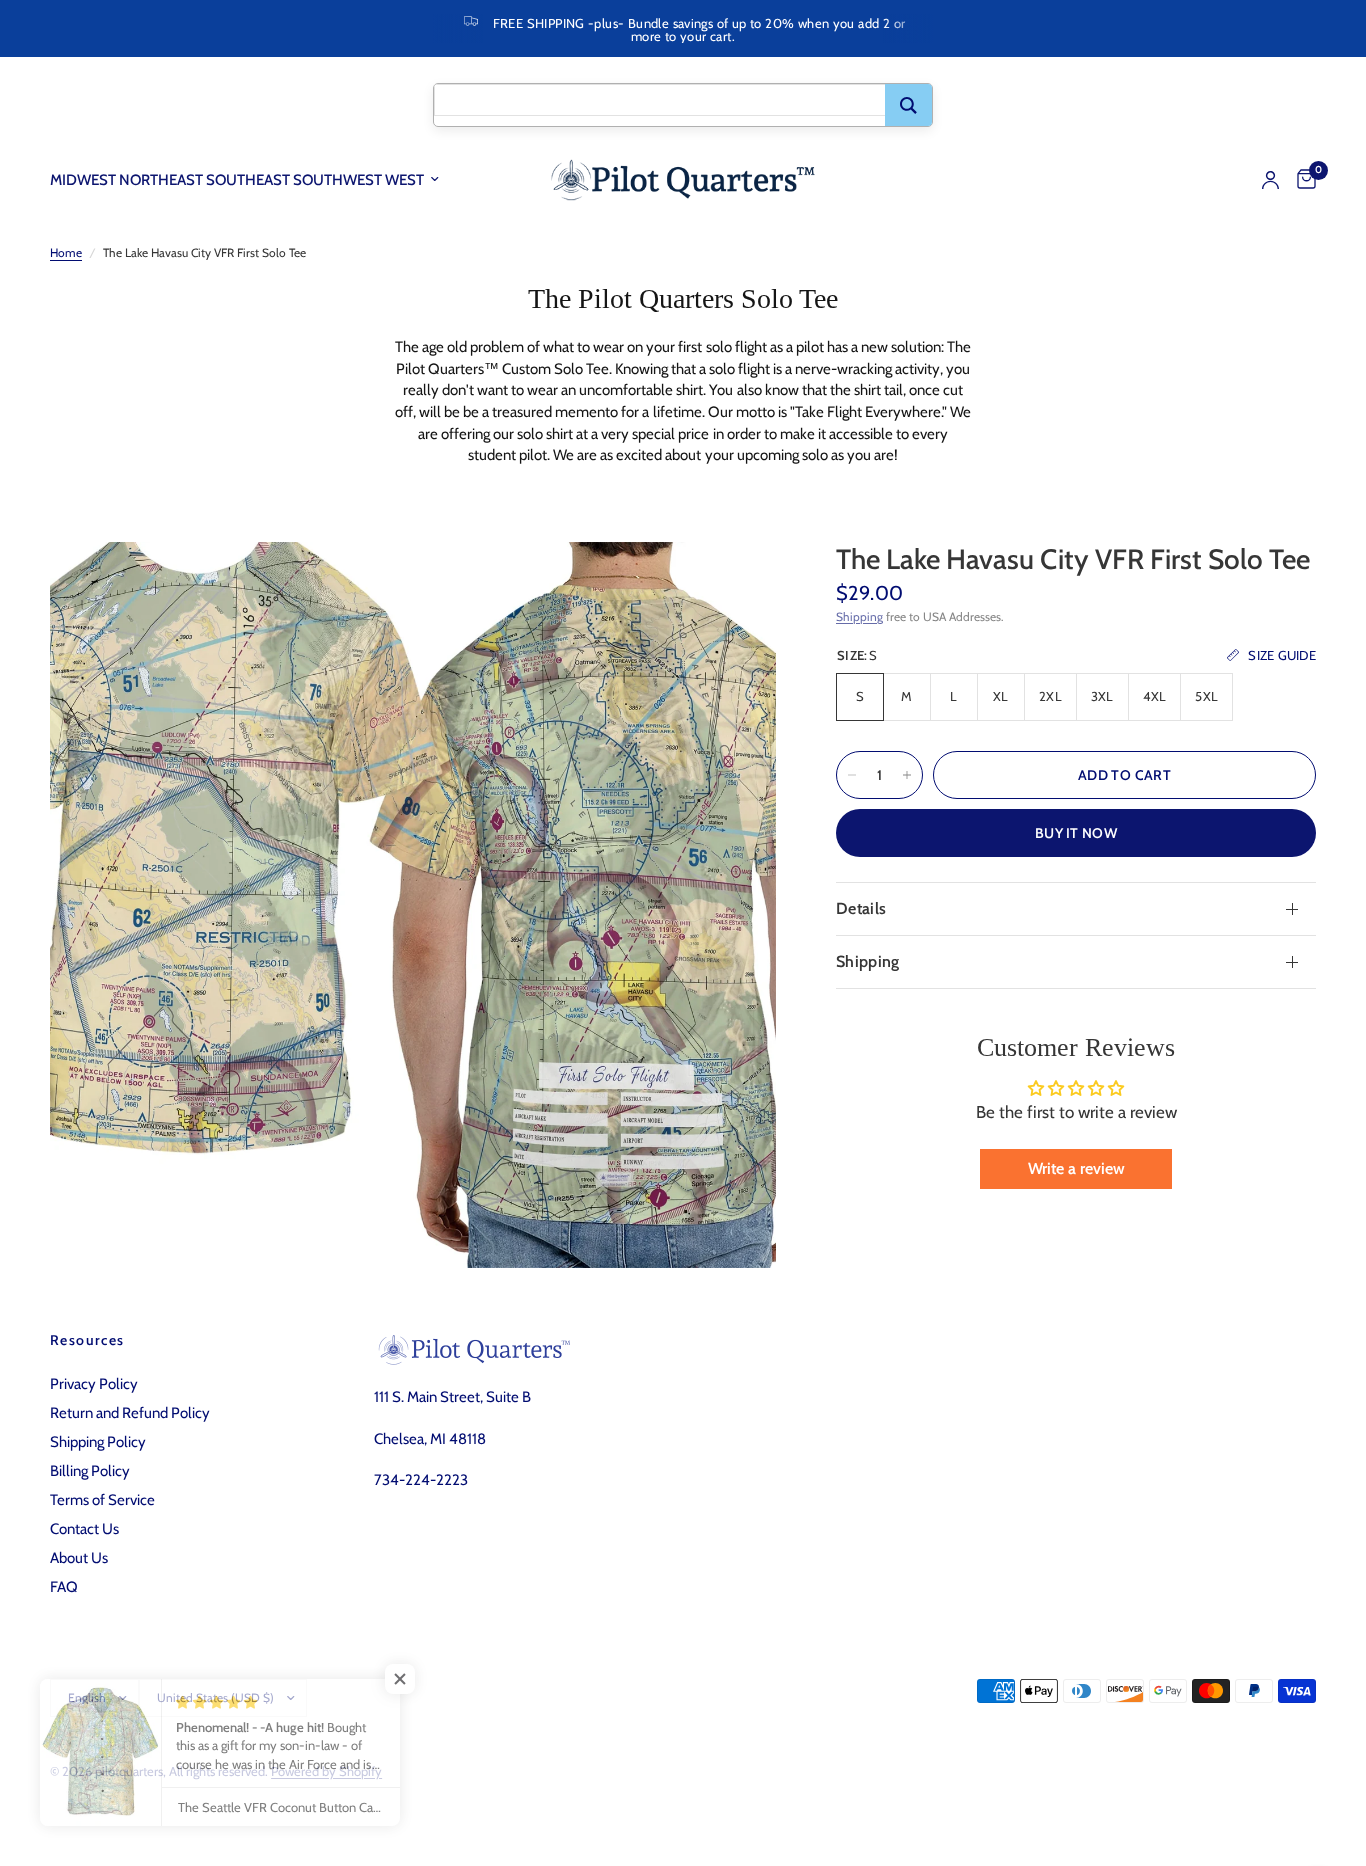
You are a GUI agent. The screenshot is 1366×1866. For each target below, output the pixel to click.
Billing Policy (90, 1471)
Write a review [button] (1076, 1168)
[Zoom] (734, 584)
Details (861, 908)
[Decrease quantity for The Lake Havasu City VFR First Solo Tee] (852, 775)
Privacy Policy (94, 1384)
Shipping (859, 616)
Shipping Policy (98, 1442)
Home (66, 252)
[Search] (908, 105)
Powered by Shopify (326, 1771)
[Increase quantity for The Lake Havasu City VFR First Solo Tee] (907, 775)
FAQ (64, 1587)
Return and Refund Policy (130, 1413)
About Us (79, 1558)
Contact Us (84, 1529)
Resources (87, 1340)
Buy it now (1076, 833)
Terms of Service (102, 1500)
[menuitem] (252, 180)
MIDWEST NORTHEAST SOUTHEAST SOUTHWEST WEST (237, 180)
